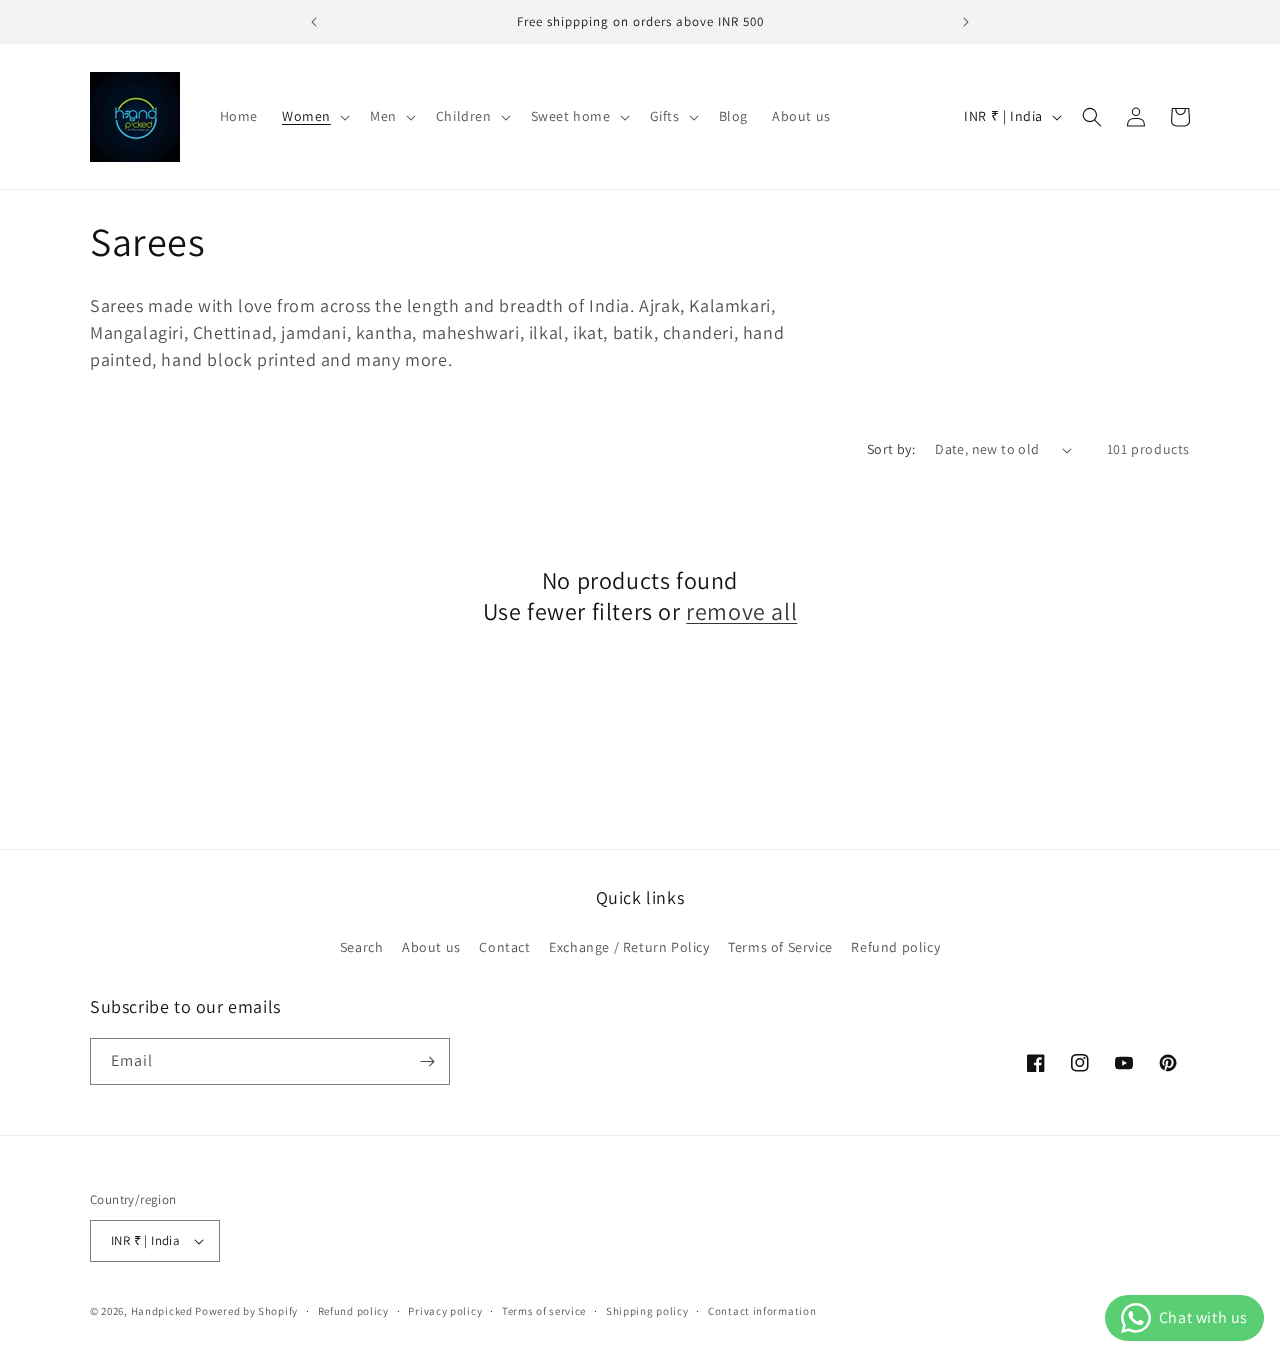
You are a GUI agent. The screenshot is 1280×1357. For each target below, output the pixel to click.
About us (431, 947)
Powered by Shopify (246, 1311)
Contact (504, 947)
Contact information (762, 1311)
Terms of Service (780, 947)
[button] (314, 116)
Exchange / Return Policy (629, 947)
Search (362, 947)
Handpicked (162, 1311)
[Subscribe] (427, 1061)
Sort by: (891, 449)
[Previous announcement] (314, 22)
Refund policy (895, 947)
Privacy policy (445, 1311)
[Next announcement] (966, 22)
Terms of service (544, 1311)
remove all (741, 611)
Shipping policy (647, 1311)
